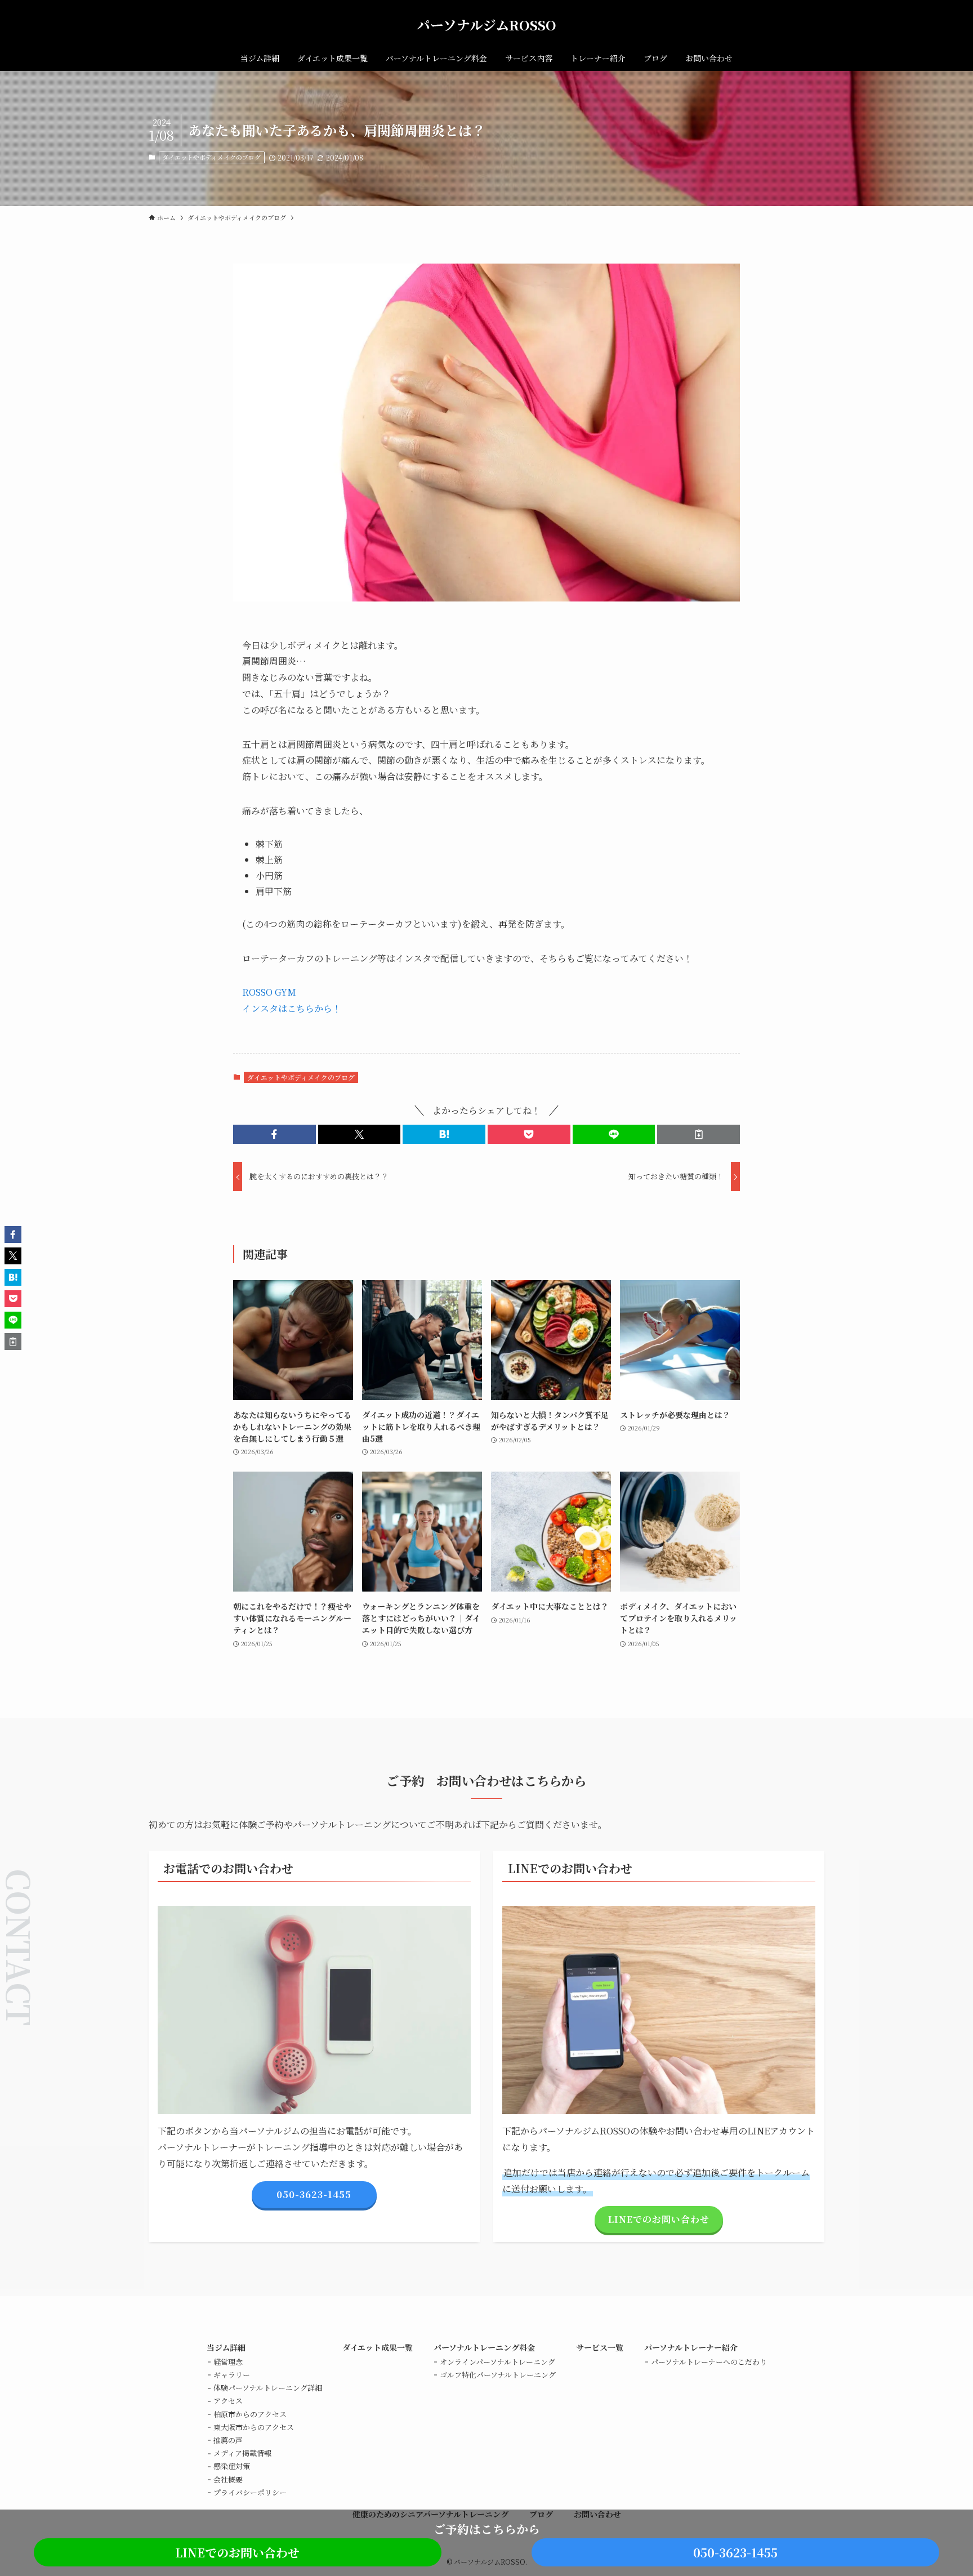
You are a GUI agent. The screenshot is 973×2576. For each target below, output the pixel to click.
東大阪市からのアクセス (254, 2427)
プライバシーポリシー (250, 2492)
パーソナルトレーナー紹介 (691, 2347)
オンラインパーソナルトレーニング (497, 2362)
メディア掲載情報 (242, 2453)
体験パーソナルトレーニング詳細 (268, 2388)
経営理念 (228, 2362)
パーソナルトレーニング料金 (484, 2347)
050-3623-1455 (735, 2552)
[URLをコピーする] (698, 1134)
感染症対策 (232, 2466)
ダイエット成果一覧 (378, 2347)
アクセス (228, 2401)
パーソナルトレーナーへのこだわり (709, 2362)
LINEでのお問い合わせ (237, 2552)
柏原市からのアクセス (250, 2414)
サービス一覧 (600, 2347)
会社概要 (228, 2479)
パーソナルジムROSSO (486, 25)
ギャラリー (232, 2375)
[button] (275, 1134)
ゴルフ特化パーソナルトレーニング (498, 2375)
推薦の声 (228, 2440)
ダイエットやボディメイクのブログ (211, 157)
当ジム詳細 (226, 2347)
